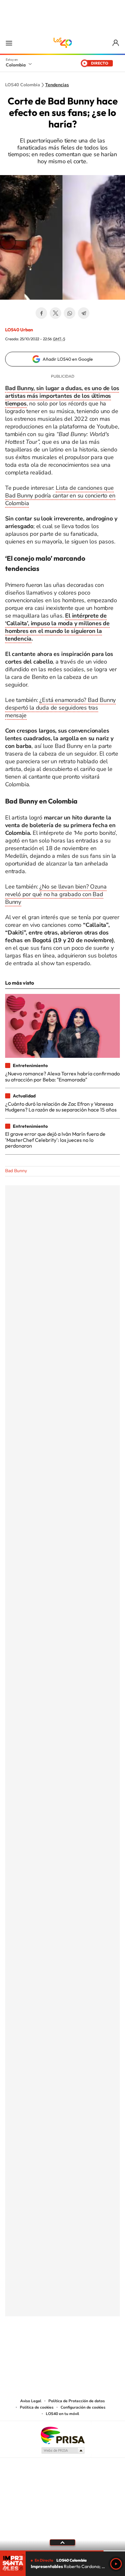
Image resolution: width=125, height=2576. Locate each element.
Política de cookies (37, 2407)
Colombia (16, 65)
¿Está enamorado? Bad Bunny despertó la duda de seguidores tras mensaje (60, 708)
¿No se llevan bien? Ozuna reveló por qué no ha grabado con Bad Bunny (56, 894)
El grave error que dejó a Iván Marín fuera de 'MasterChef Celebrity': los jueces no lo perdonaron (55, 1140)
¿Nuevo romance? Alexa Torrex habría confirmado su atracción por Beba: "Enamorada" (63, 1076)
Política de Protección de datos (77, 2401)
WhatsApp (70, 313)
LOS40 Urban (19, 330)
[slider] (63, 2551)
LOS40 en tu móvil (63, 2414)
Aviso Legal (31, 2401)
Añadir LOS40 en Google (68, 359)
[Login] (116, 43)
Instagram (50, 2348)
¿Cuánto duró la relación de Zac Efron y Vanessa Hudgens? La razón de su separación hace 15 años (61, 1107)
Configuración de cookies (83, 2407)
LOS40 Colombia (63, 43)
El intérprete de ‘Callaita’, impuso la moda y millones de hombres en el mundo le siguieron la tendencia (57, 627)
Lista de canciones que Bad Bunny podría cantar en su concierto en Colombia (60, 496)
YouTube (63, 2348)
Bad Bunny (16, 1171)
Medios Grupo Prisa (63, 2450)
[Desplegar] (63, 2542)
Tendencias (57, 85)
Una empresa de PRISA (63, 2435)
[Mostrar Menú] (9, 43)
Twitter (55, 313)
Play (116, 2564)
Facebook (41, 313)
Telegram (84, 313)
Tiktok (37, 2348)
